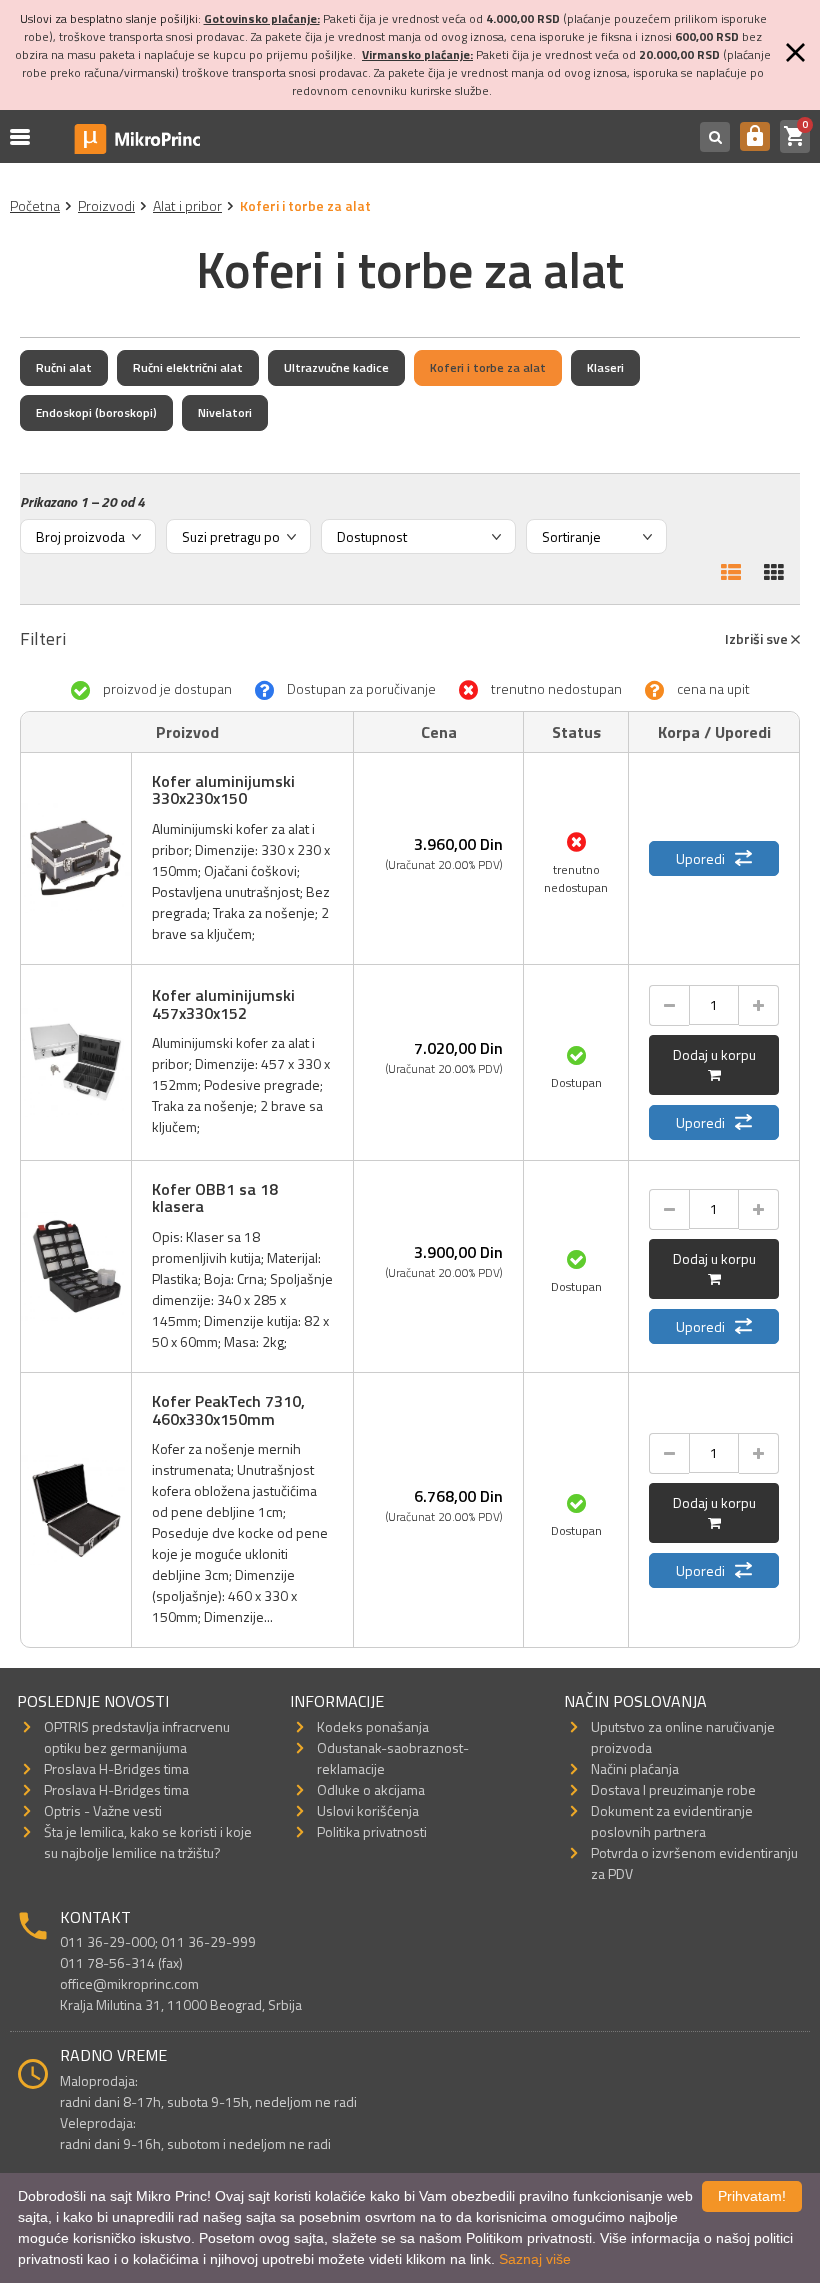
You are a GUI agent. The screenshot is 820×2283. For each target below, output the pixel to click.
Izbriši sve (758, 638)
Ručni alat (64, 367)
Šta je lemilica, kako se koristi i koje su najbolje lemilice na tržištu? (148, 1842)
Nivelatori (225, 412)
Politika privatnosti (372, 1831)
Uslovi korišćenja (368, 1810)
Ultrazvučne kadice (336, 367)
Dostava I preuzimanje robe (673, 1789)
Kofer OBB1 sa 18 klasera (215, 1198)
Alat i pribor (187, 205)
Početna (35, 205)
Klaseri (605, 367)
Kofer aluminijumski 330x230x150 (223, 790)
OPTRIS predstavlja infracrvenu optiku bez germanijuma (137, 1737)
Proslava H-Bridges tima (116, 1768)
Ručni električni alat (188, 367)
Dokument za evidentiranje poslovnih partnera (672, 1821)
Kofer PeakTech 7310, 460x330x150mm (228, 1410)
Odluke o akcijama (371, 1789)
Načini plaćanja (635, 1768)
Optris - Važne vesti (103, 1810)
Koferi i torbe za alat (488, 367)
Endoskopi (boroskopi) (96, 412)
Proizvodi (106, 205)
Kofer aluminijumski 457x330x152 (223, 1004)
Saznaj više (535, 2259)
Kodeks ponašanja (373, 1726)
